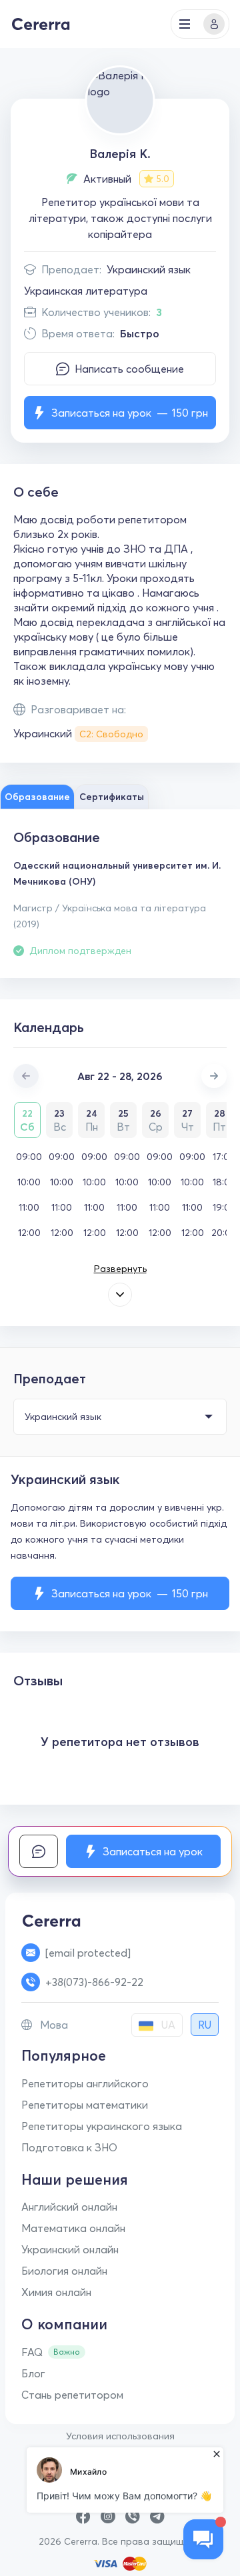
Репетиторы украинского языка (102, 2126)
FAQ (32, 2352)
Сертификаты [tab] (112, 797)
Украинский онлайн (70, 2249)
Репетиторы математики (85, 2105)
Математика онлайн (73, 2228)
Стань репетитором (72, 2395)
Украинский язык (149, 269)
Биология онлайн (64, 2271)
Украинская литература (86, 291)
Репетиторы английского (85, 2083)
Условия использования (120, 2436)
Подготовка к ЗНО (69, 2147)
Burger (185, 24)
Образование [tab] (37, 797)
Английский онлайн (69, 2207)
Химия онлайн (56, 2292)
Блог (33, 2373)
